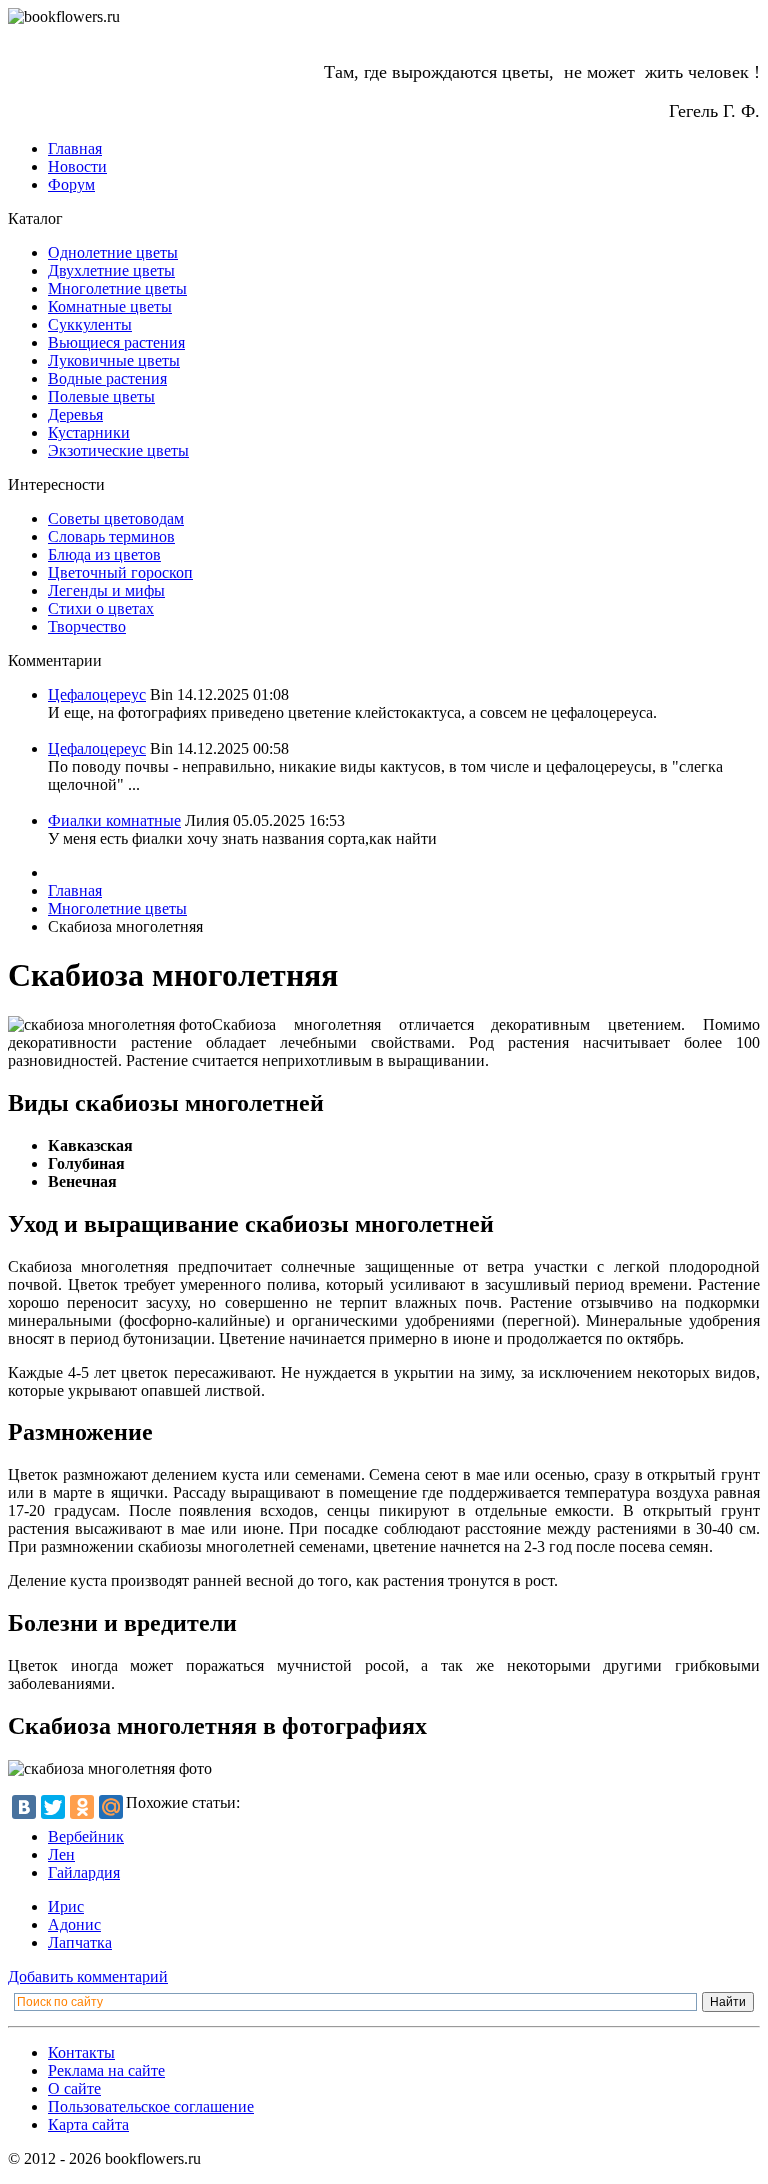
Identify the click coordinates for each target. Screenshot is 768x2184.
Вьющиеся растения (116, 342)
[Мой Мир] (111, 1807)
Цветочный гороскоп (120, 572)
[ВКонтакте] (24, 1807)
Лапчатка (80, 1942)
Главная (75, 148)
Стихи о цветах (101, 608)
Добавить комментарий (88, 1976)
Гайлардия (84, 1872)
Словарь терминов (111, 536)
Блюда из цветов (104, 554)
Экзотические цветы (118, 450)
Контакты (81, 2052)
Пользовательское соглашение (151, 2106)
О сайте (74, 2088)
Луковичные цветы (114, 360)
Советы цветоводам (116, 518)
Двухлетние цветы (111, 270)
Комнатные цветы (110, 306)
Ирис (66, 1906)
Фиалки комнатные (114, 820)
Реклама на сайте (106, 2070)
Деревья (75, 414)
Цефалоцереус (97, 694)
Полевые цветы (101, 396)
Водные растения (107, 378)
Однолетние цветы (113, 252)
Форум (71, 184)
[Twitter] (53, 1807)
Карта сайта (88, 2124)
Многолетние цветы (117, 288)
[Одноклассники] (82, 1807)
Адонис (74, 1924)
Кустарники (89, 432)
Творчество (87, 626)
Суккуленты (90, 324)
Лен (61, 1854)
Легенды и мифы (106, 590)
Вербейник (86, 1836)
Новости (77, 166)
